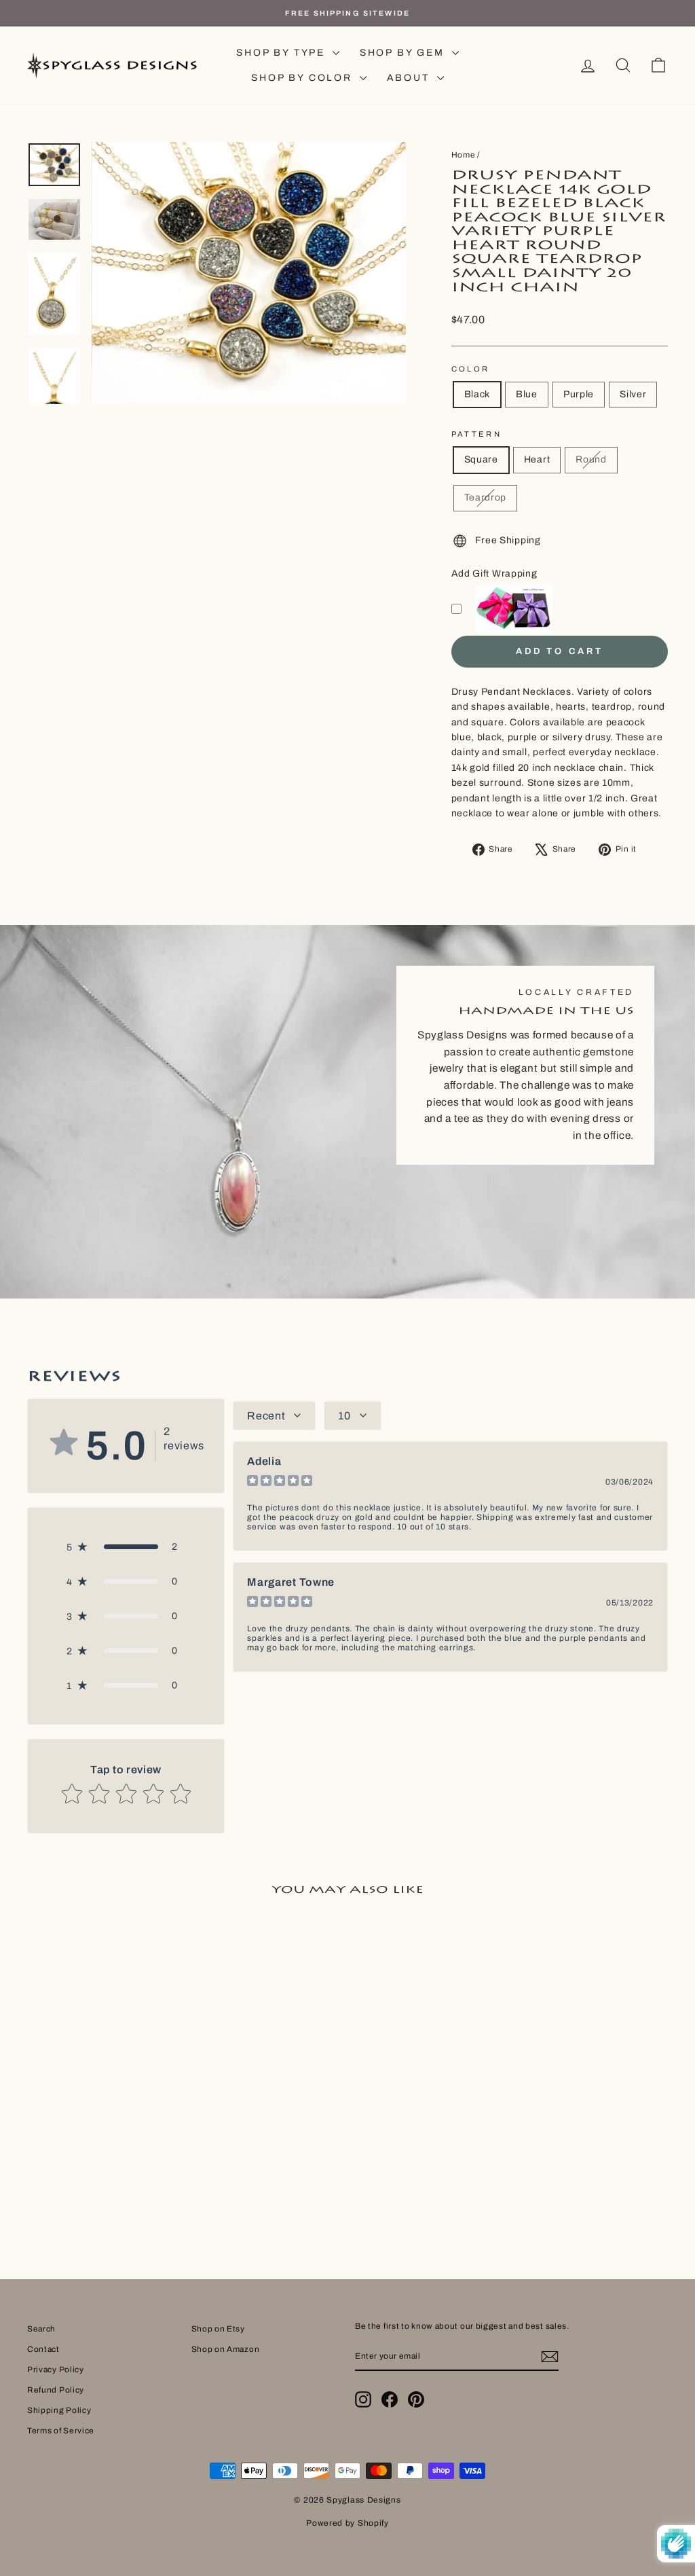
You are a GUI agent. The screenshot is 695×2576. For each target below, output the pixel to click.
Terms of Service (61, 2431)
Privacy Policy (56, 2370)
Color (471, 369)
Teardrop (486, 497)
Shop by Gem (404, 53)
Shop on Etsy (218, 2329)
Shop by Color (303, 78)
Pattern (477, 434)
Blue (527, 394)
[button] (126, 1547)
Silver (633, 394)
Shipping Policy (59, 2410)
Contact (43, 2349)
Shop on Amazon (226, 2349)
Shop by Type (282, 53)
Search (41, 2329)
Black (477, 394)
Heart (537, 459)
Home (464, 155)
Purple (579, 394)
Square (481, 459)
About (410, 78)
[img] (280, 1482)
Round (591, 459)
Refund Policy (56, 2390)
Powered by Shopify (347, 2523)
